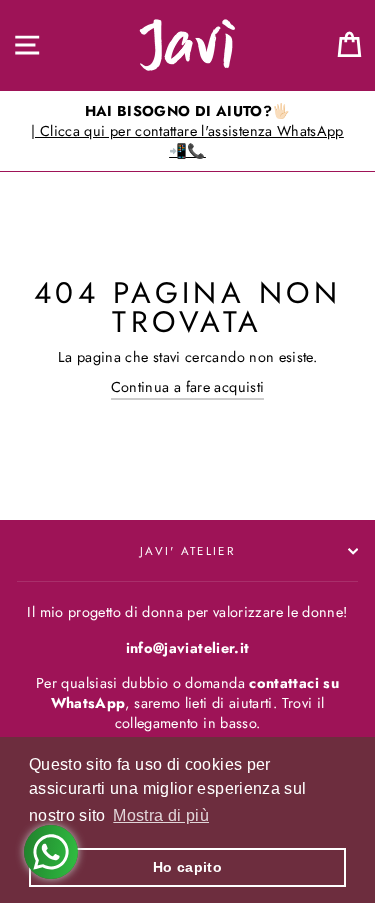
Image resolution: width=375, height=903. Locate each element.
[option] (187, 131)
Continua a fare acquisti (188, 387)
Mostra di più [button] (161, 815)
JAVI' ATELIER (187, 551)
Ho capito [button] (187, 867)
